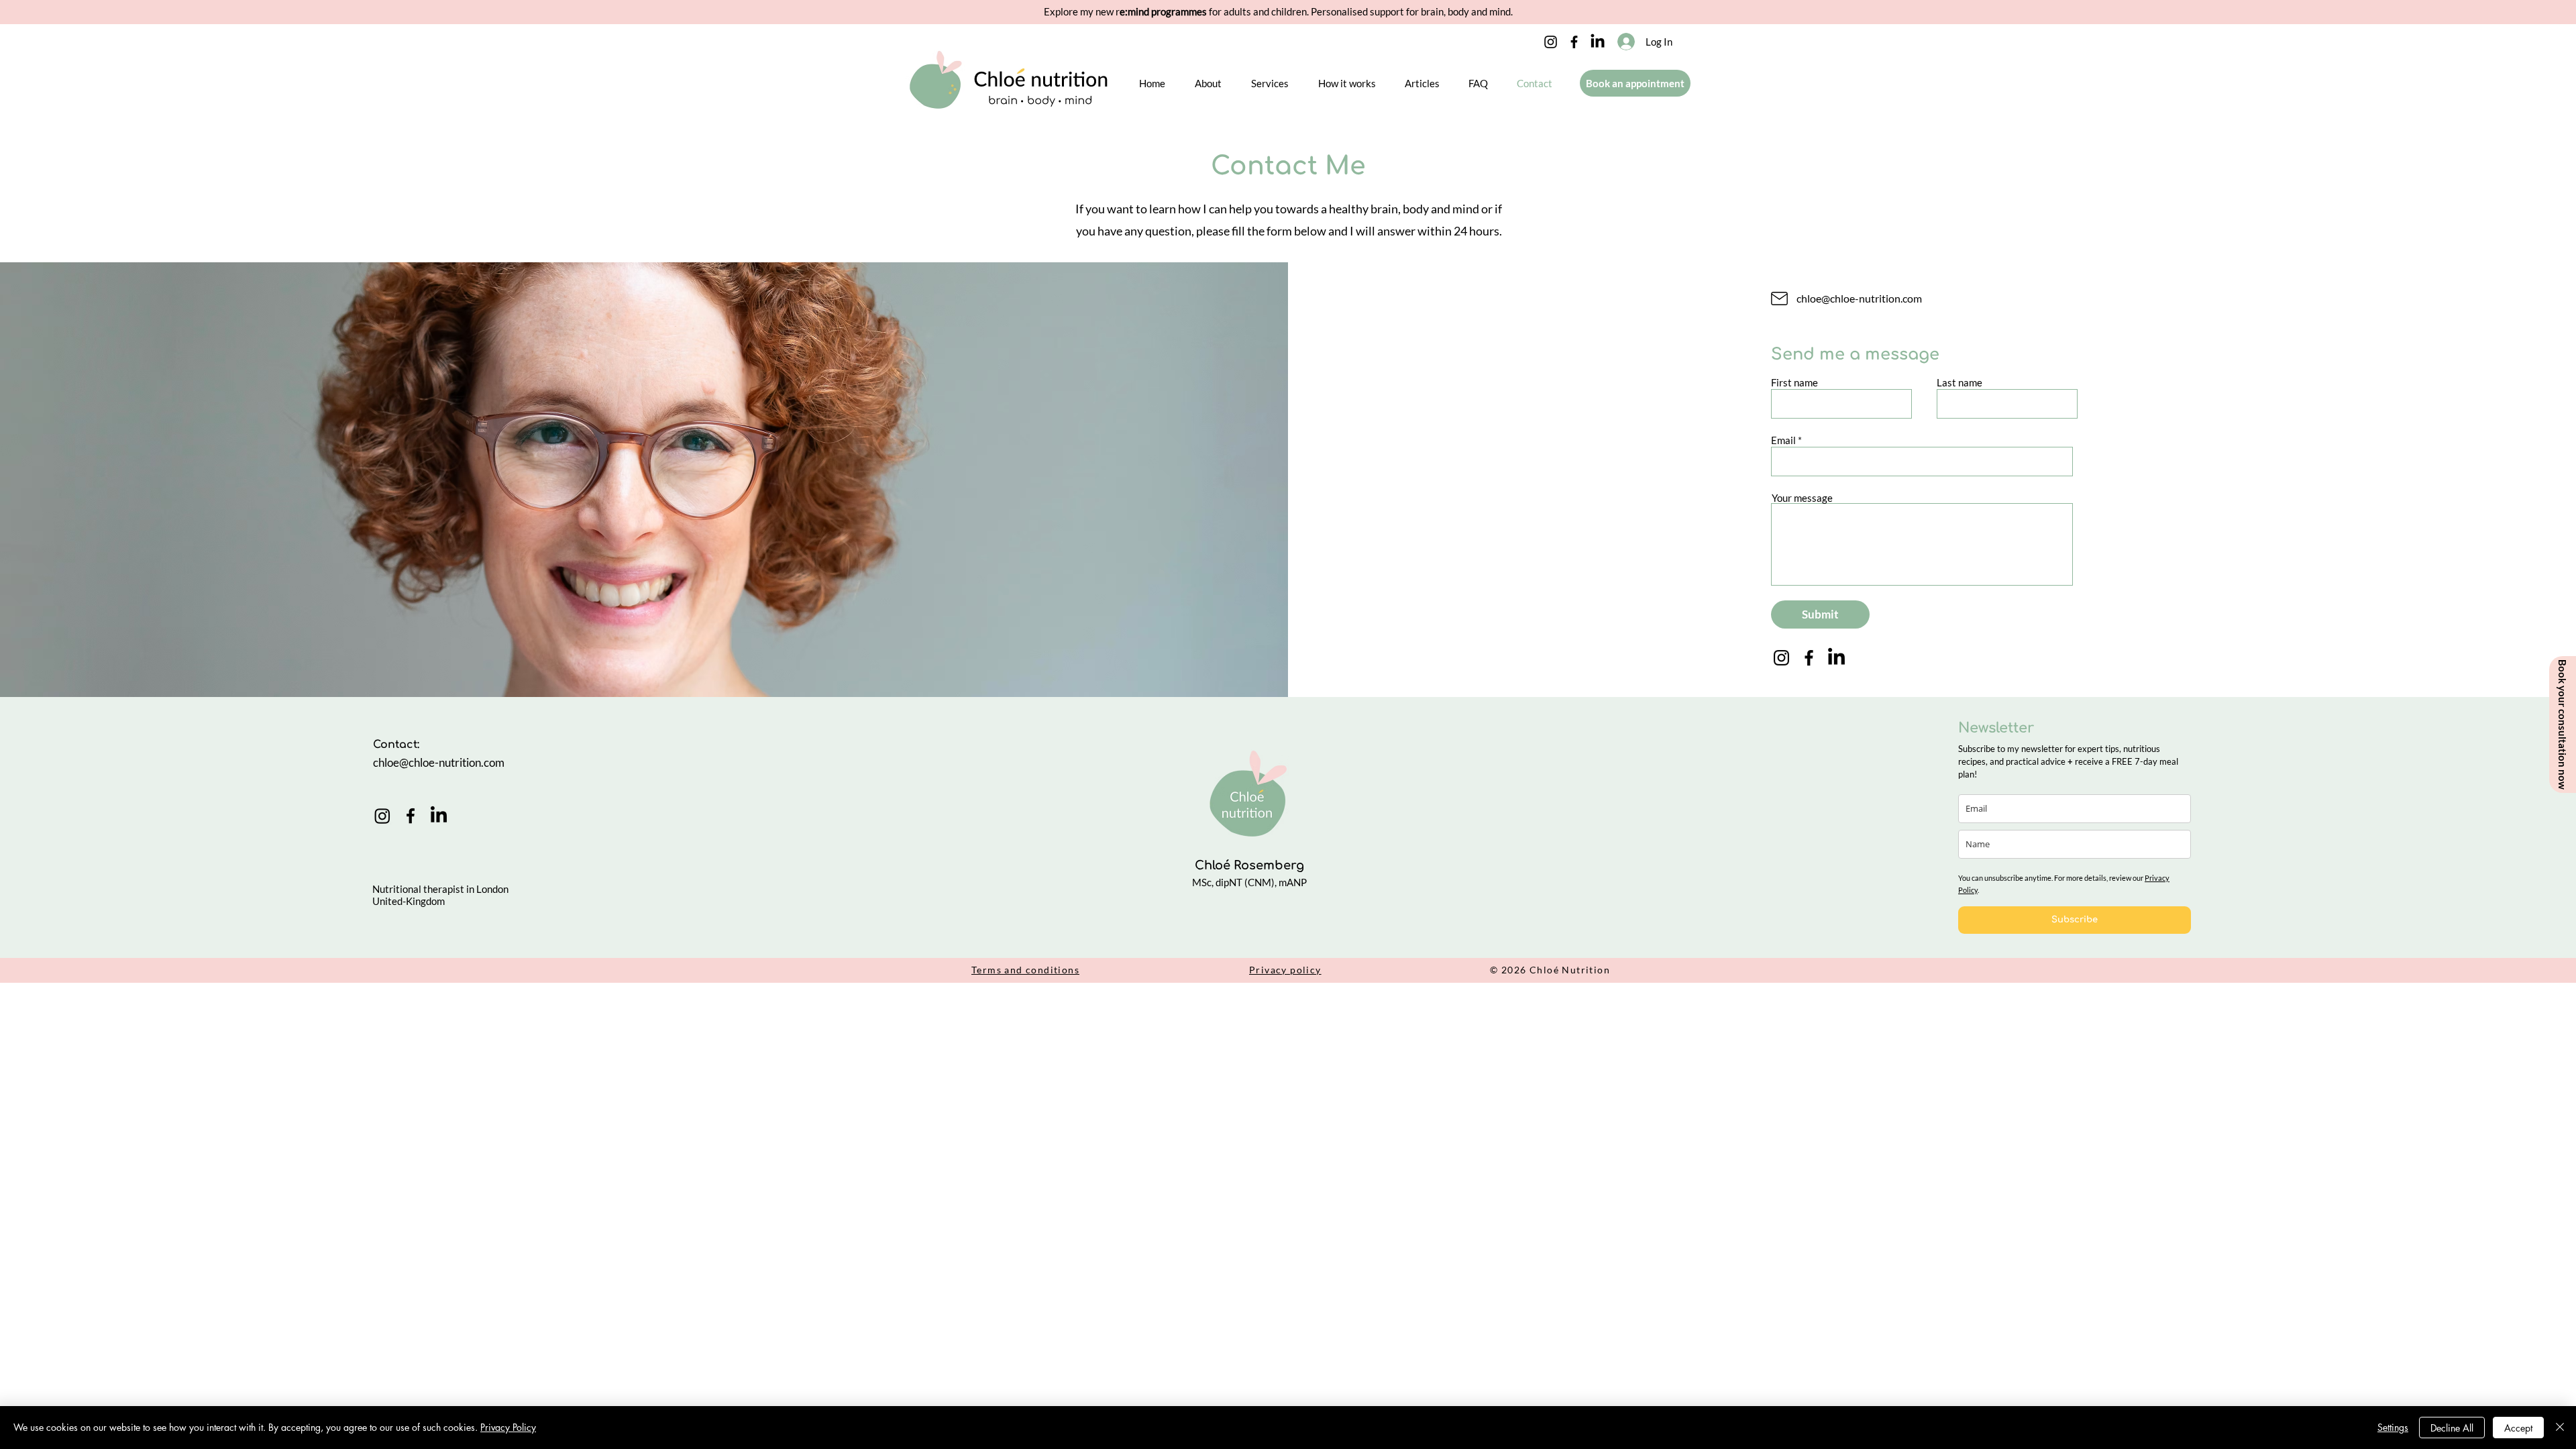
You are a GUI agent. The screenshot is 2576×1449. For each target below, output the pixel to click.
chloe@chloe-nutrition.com (1859, 298)
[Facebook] (1574, 42)
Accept (2518, 1428)
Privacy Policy (508, 1427)
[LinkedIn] (1598, 42)
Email (1783, 440)
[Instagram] (1551, 42)
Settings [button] (2393, 1427)
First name (1794, 383)
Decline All (2452, 1428)
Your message (1802, 498)
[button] (1208, 83)
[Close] (2560, 1428)
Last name (1960, 383)
